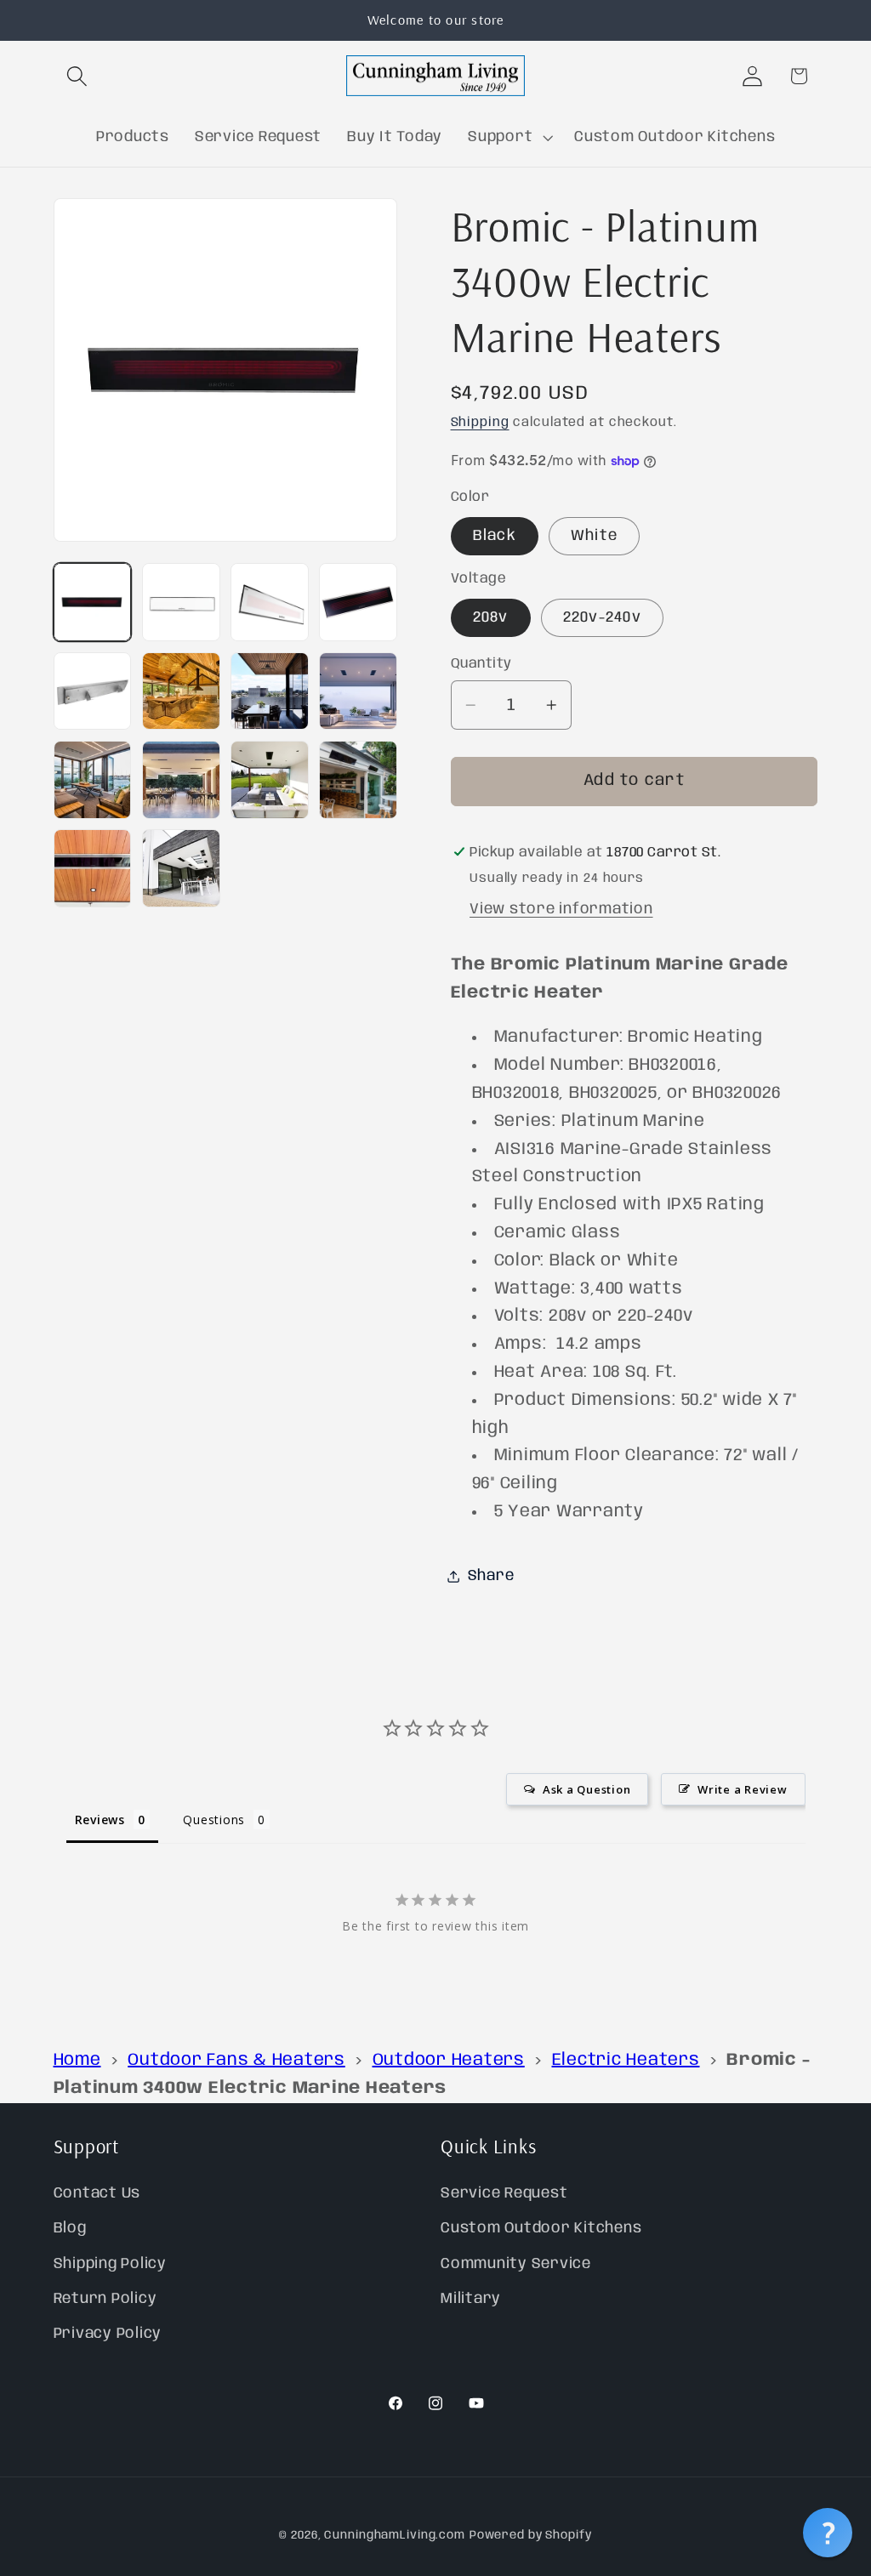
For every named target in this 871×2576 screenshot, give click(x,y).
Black (495, 536)
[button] (77, 76)
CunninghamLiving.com (395, 2535)
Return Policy (105, 2299)
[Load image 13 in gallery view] (93, 868)
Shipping (480, 423)
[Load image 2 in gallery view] (181, 602)
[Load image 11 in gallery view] (270, 780)
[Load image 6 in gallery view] (181, 691)
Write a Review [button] (743, 1789)
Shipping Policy (110, 2264)
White (594, 536)
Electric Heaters (626, 2060)
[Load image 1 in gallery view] (93, 602)
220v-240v (602, 617)
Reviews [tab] (100, 1820)
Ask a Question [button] (587, 1789)
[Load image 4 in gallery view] (358, 602)
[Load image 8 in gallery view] (358, 691)
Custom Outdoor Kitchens (541, 2228)
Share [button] (491, 1576)
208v (491, 617)
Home (77, 2060)
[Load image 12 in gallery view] (358, 780)
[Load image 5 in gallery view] (93, 691)
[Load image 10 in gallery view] (181, 780)
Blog (70, 2228)
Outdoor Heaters (449, 2060)
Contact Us (97, 2193)
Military (471, 2299)
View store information (561, 909)
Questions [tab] (214, 1820)
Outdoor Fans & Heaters (236, 2060)
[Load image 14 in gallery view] (181, 868)
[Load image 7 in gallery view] (270, 691)
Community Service (516, 2264)
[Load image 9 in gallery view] (93, 780)
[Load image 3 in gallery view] (270, 602)
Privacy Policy (108, 2334)
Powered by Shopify (531, 2535)
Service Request (504, 2193)
